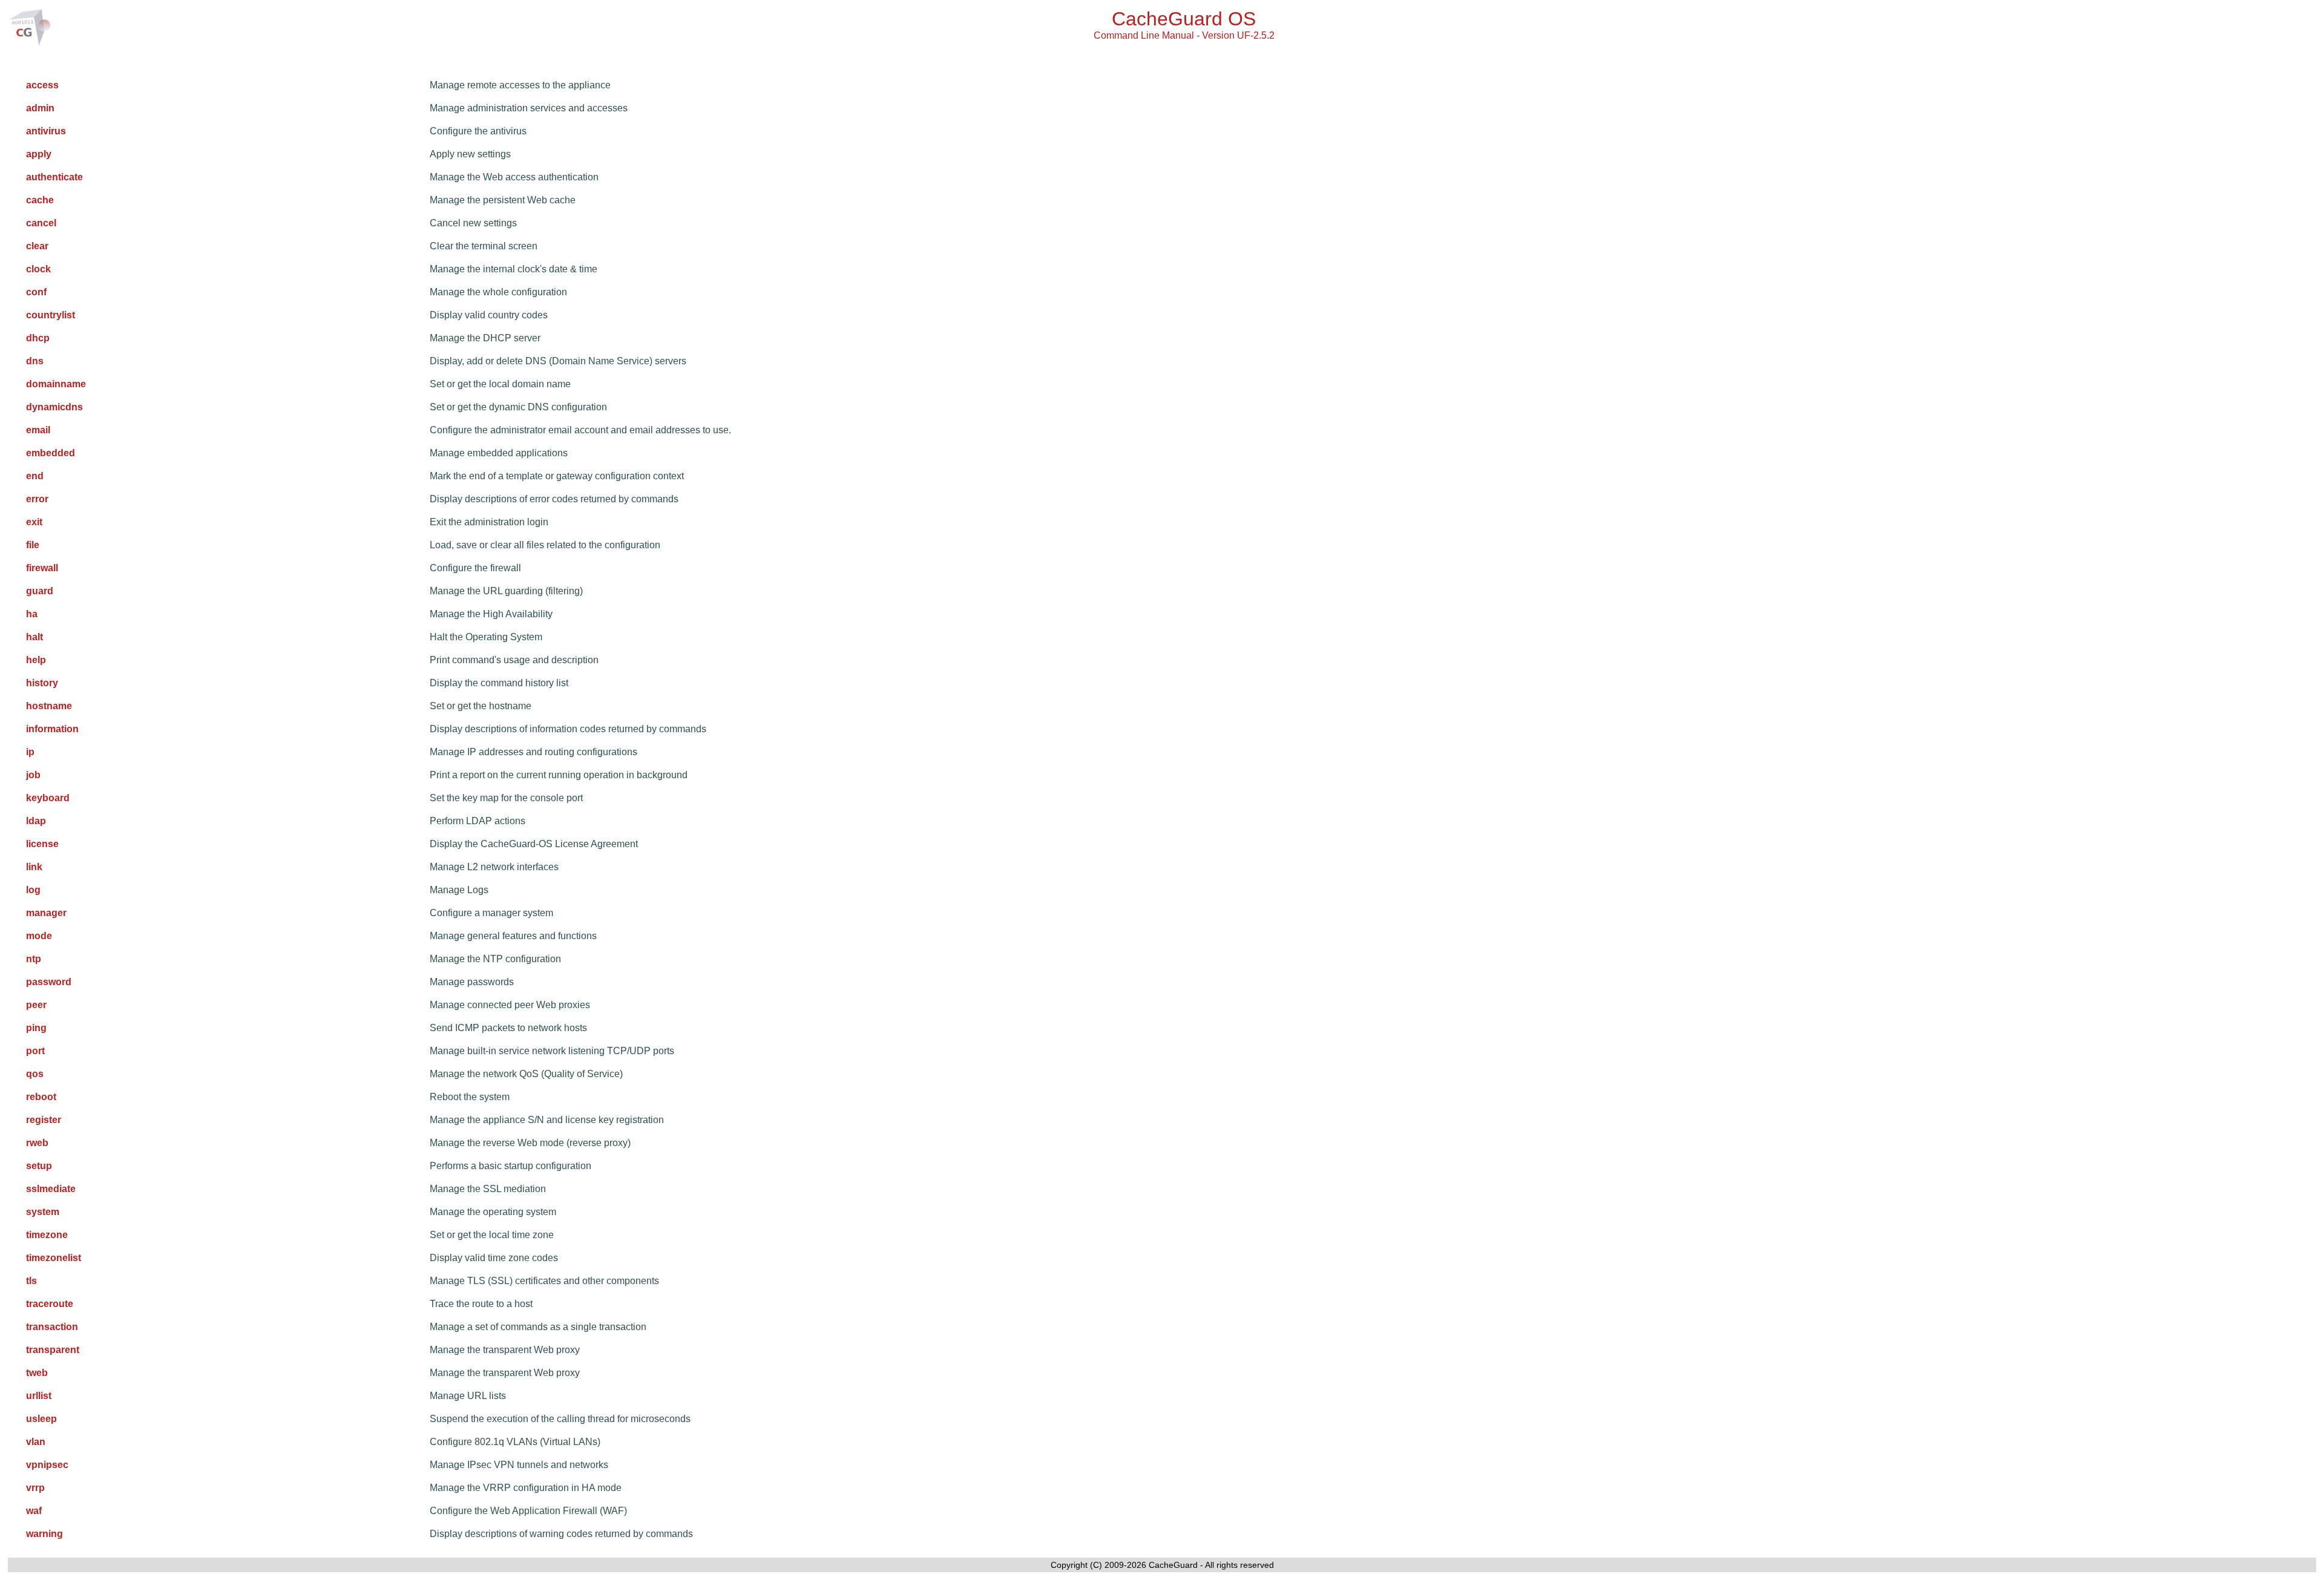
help (36, 660)
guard (40, 591)
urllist (39, 1396)
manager (46, 913)
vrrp (35, 1488)
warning (44, 1534)
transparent (53, 1350)
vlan (36, 1442)
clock (38, 269)
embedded (51, 453)
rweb (37, 1143)
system (43, 1212)
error (37, 499)
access (42, 85)
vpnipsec (47, 1465)
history (42, 683)
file (33, 545)
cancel (41, 223)
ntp (34, 959)
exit (34, 522)
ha (32, 614)
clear (37, 246)
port (35, 1051)
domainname (56, 384)
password (49, 982)
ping (36, 1028)
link (34, 867)
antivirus (46, 131)
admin (40, 108)
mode (39, 936)
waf (34, 1511)
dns (35, 361)
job (33, 775)
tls (31, 1281)
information (52, 729)
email (38, 430)
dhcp (38, 338)
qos (35, 1074)
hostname (49, 706)
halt (34, 637)
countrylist (51, 315)
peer (36, 1005)
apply (39, 154)
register (44, 1120)
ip (30, 752)
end (35, 476)
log (33, 890)
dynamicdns (54, 407)
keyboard (48, 798)
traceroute (50, 1304)
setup (39, 1166)
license (42, 844)
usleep (41, 1419)
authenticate (54, 177)
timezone (47, 1235)
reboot (41, 1097)
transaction (52, 1327)
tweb (37, 1373)
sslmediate (51, 1189)
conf (36, 292)
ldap (36, 821)
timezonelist (54, 1258)
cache (40, 200)
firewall (42, 568)
